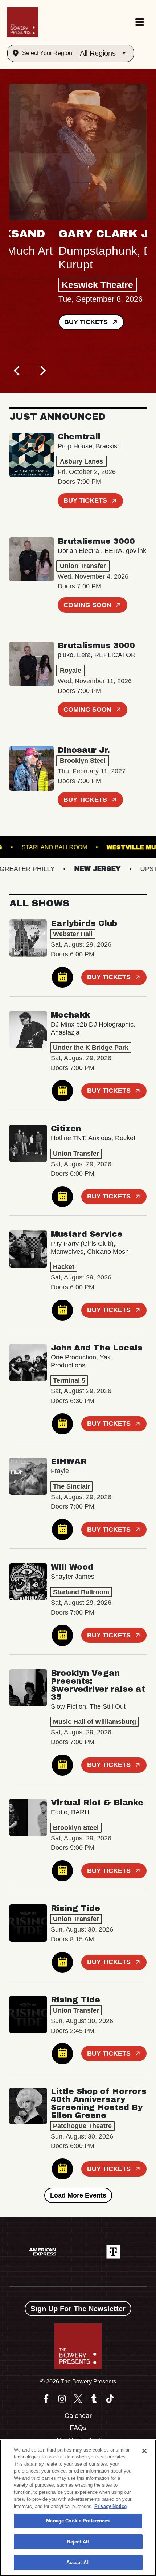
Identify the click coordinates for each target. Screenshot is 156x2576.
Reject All (78, 2542)
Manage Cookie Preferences (78, 2521)
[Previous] (17, 371)
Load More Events (78, 2195)
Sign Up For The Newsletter (78, 2309)
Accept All (78, 2562)
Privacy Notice (110, 2506)
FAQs (78, 2428)
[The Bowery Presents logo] (23, 22)
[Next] (42, 371)
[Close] (144, 2451)
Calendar (78, 2416)
